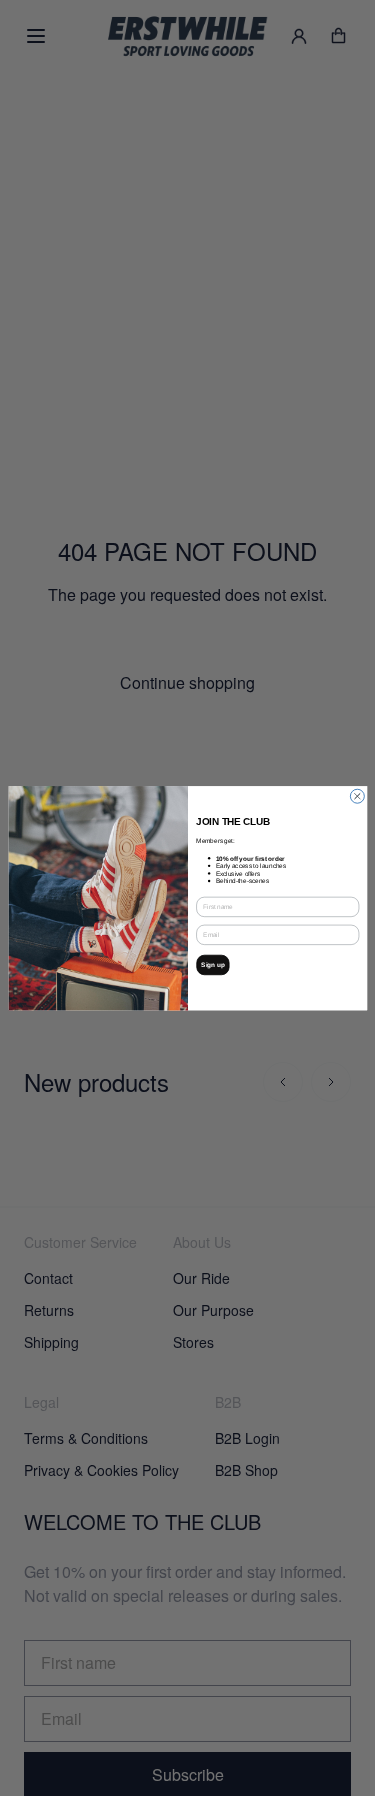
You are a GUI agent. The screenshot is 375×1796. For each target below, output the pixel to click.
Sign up (213, 964)
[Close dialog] (357, 796)
